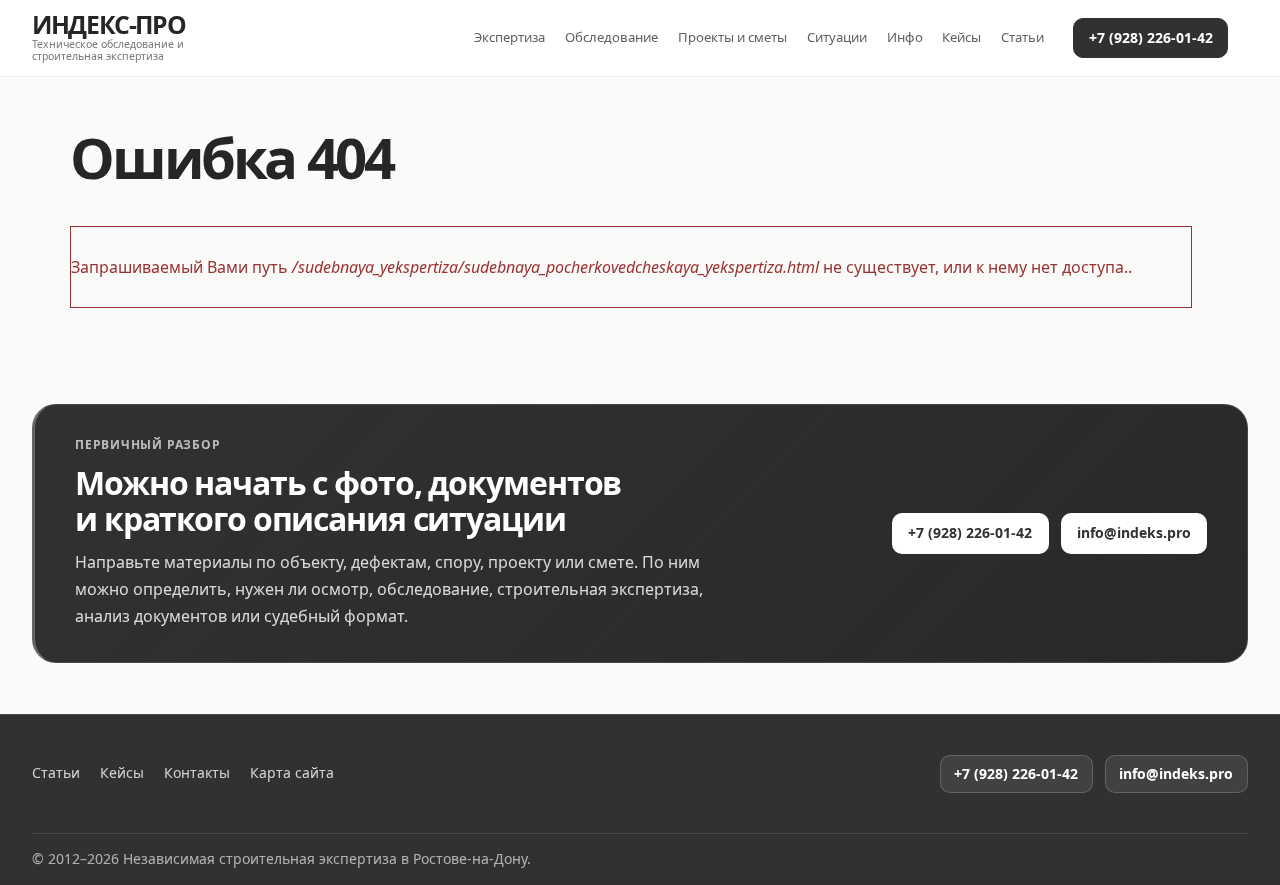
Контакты (197, 773)
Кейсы (961, 37)
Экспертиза (509, 37)
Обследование (611, 37)
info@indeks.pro (1134, 532)
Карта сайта (292, 773)
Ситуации (837, 37)
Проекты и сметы (732, 37)
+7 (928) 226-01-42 (1151, 37)
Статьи (1022, 37)
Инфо (905, 37)
